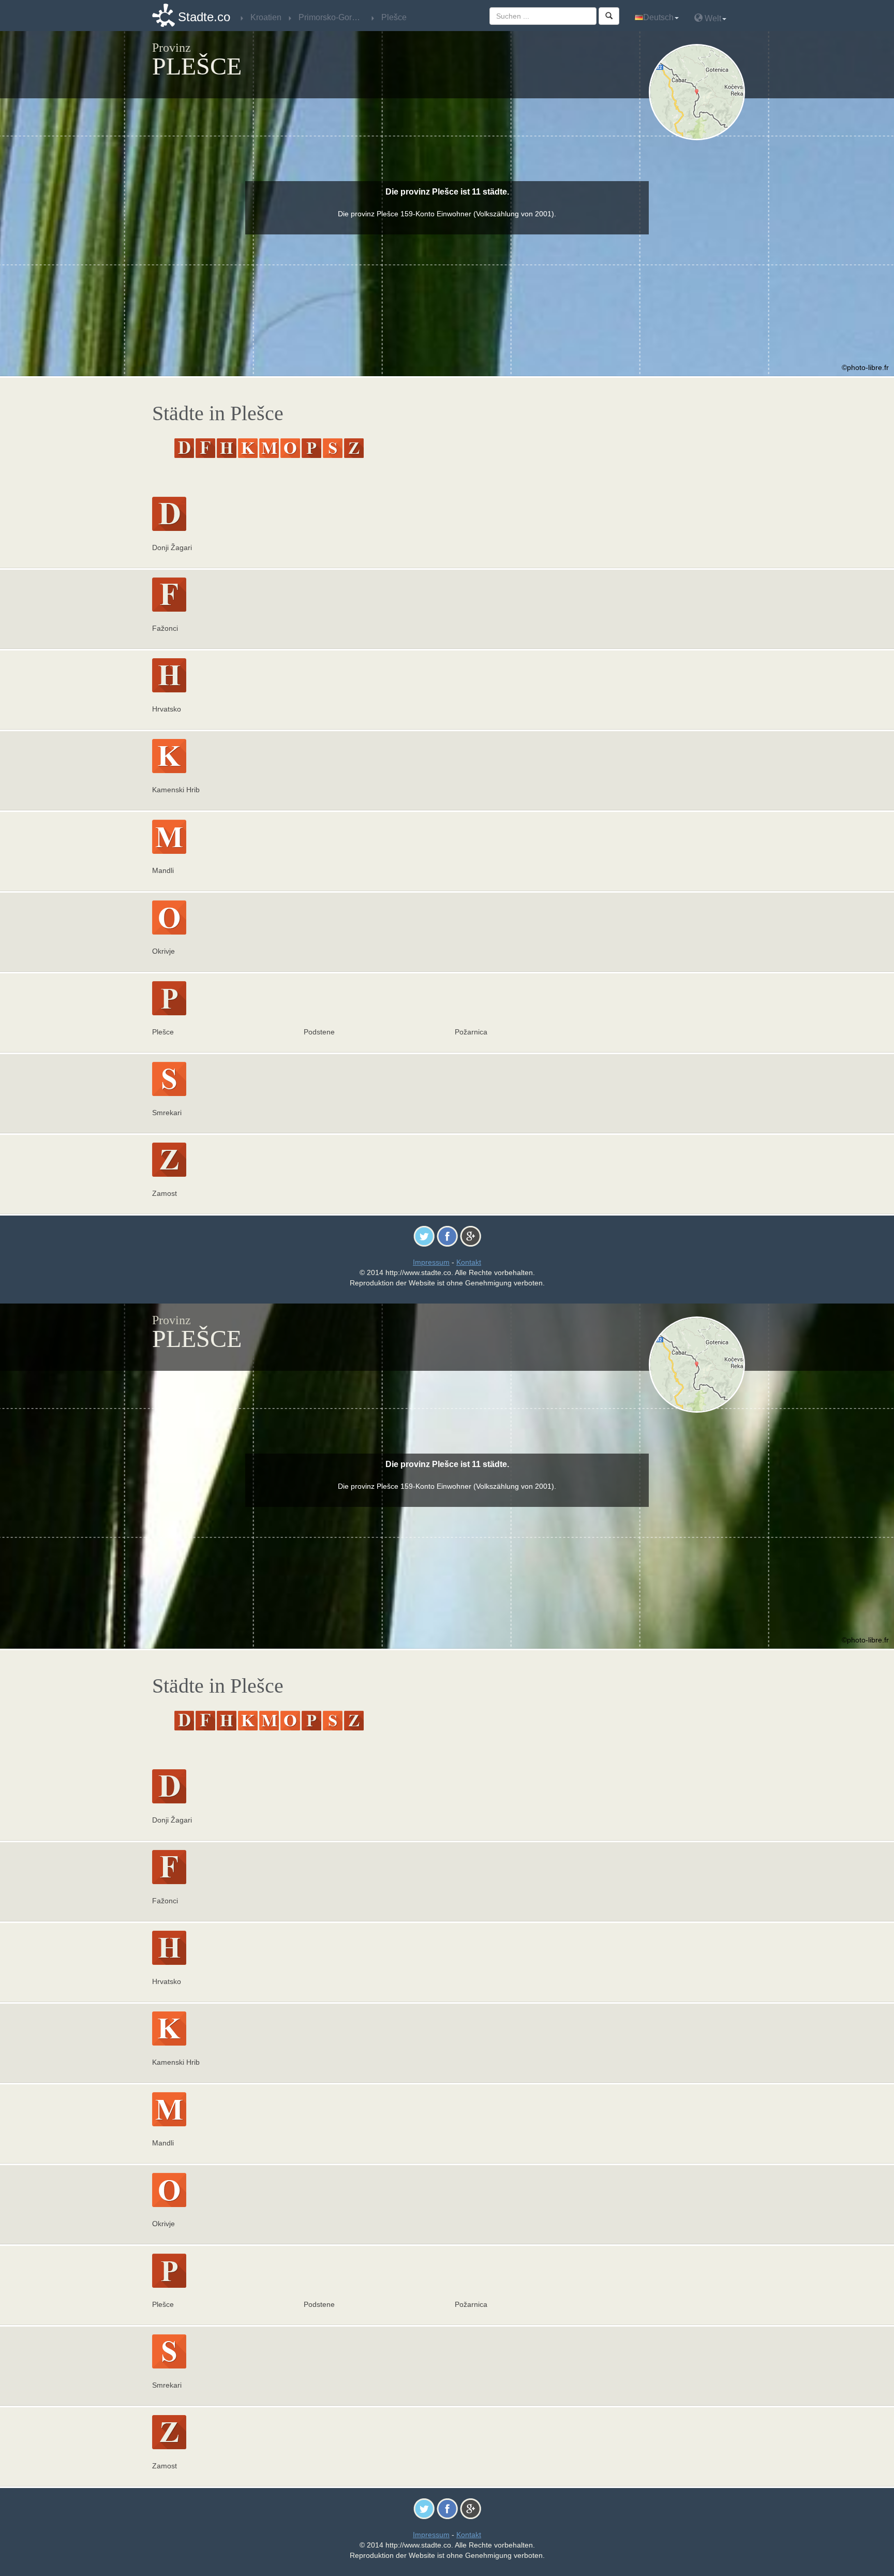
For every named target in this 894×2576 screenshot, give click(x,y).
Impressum (431, 1262)
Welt (712, 18)
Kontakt (469, 1262)
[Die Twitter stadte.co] (424, 1236)
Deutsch (658, 17)
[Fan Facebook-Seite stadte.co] (447, 1236)
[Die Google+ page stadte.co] (471, 1236)
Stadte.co (204, 17)
